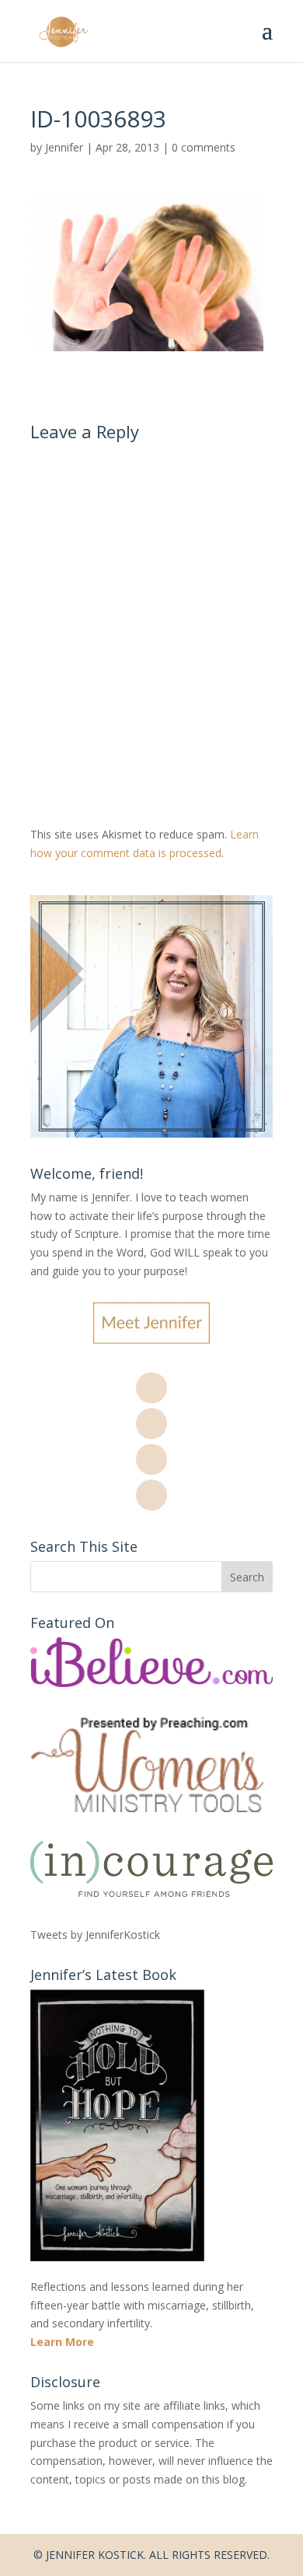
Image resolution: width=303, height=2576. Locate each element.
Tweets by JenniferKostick (95, 1935)
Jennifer (64, 147)
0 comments (204, 147)
